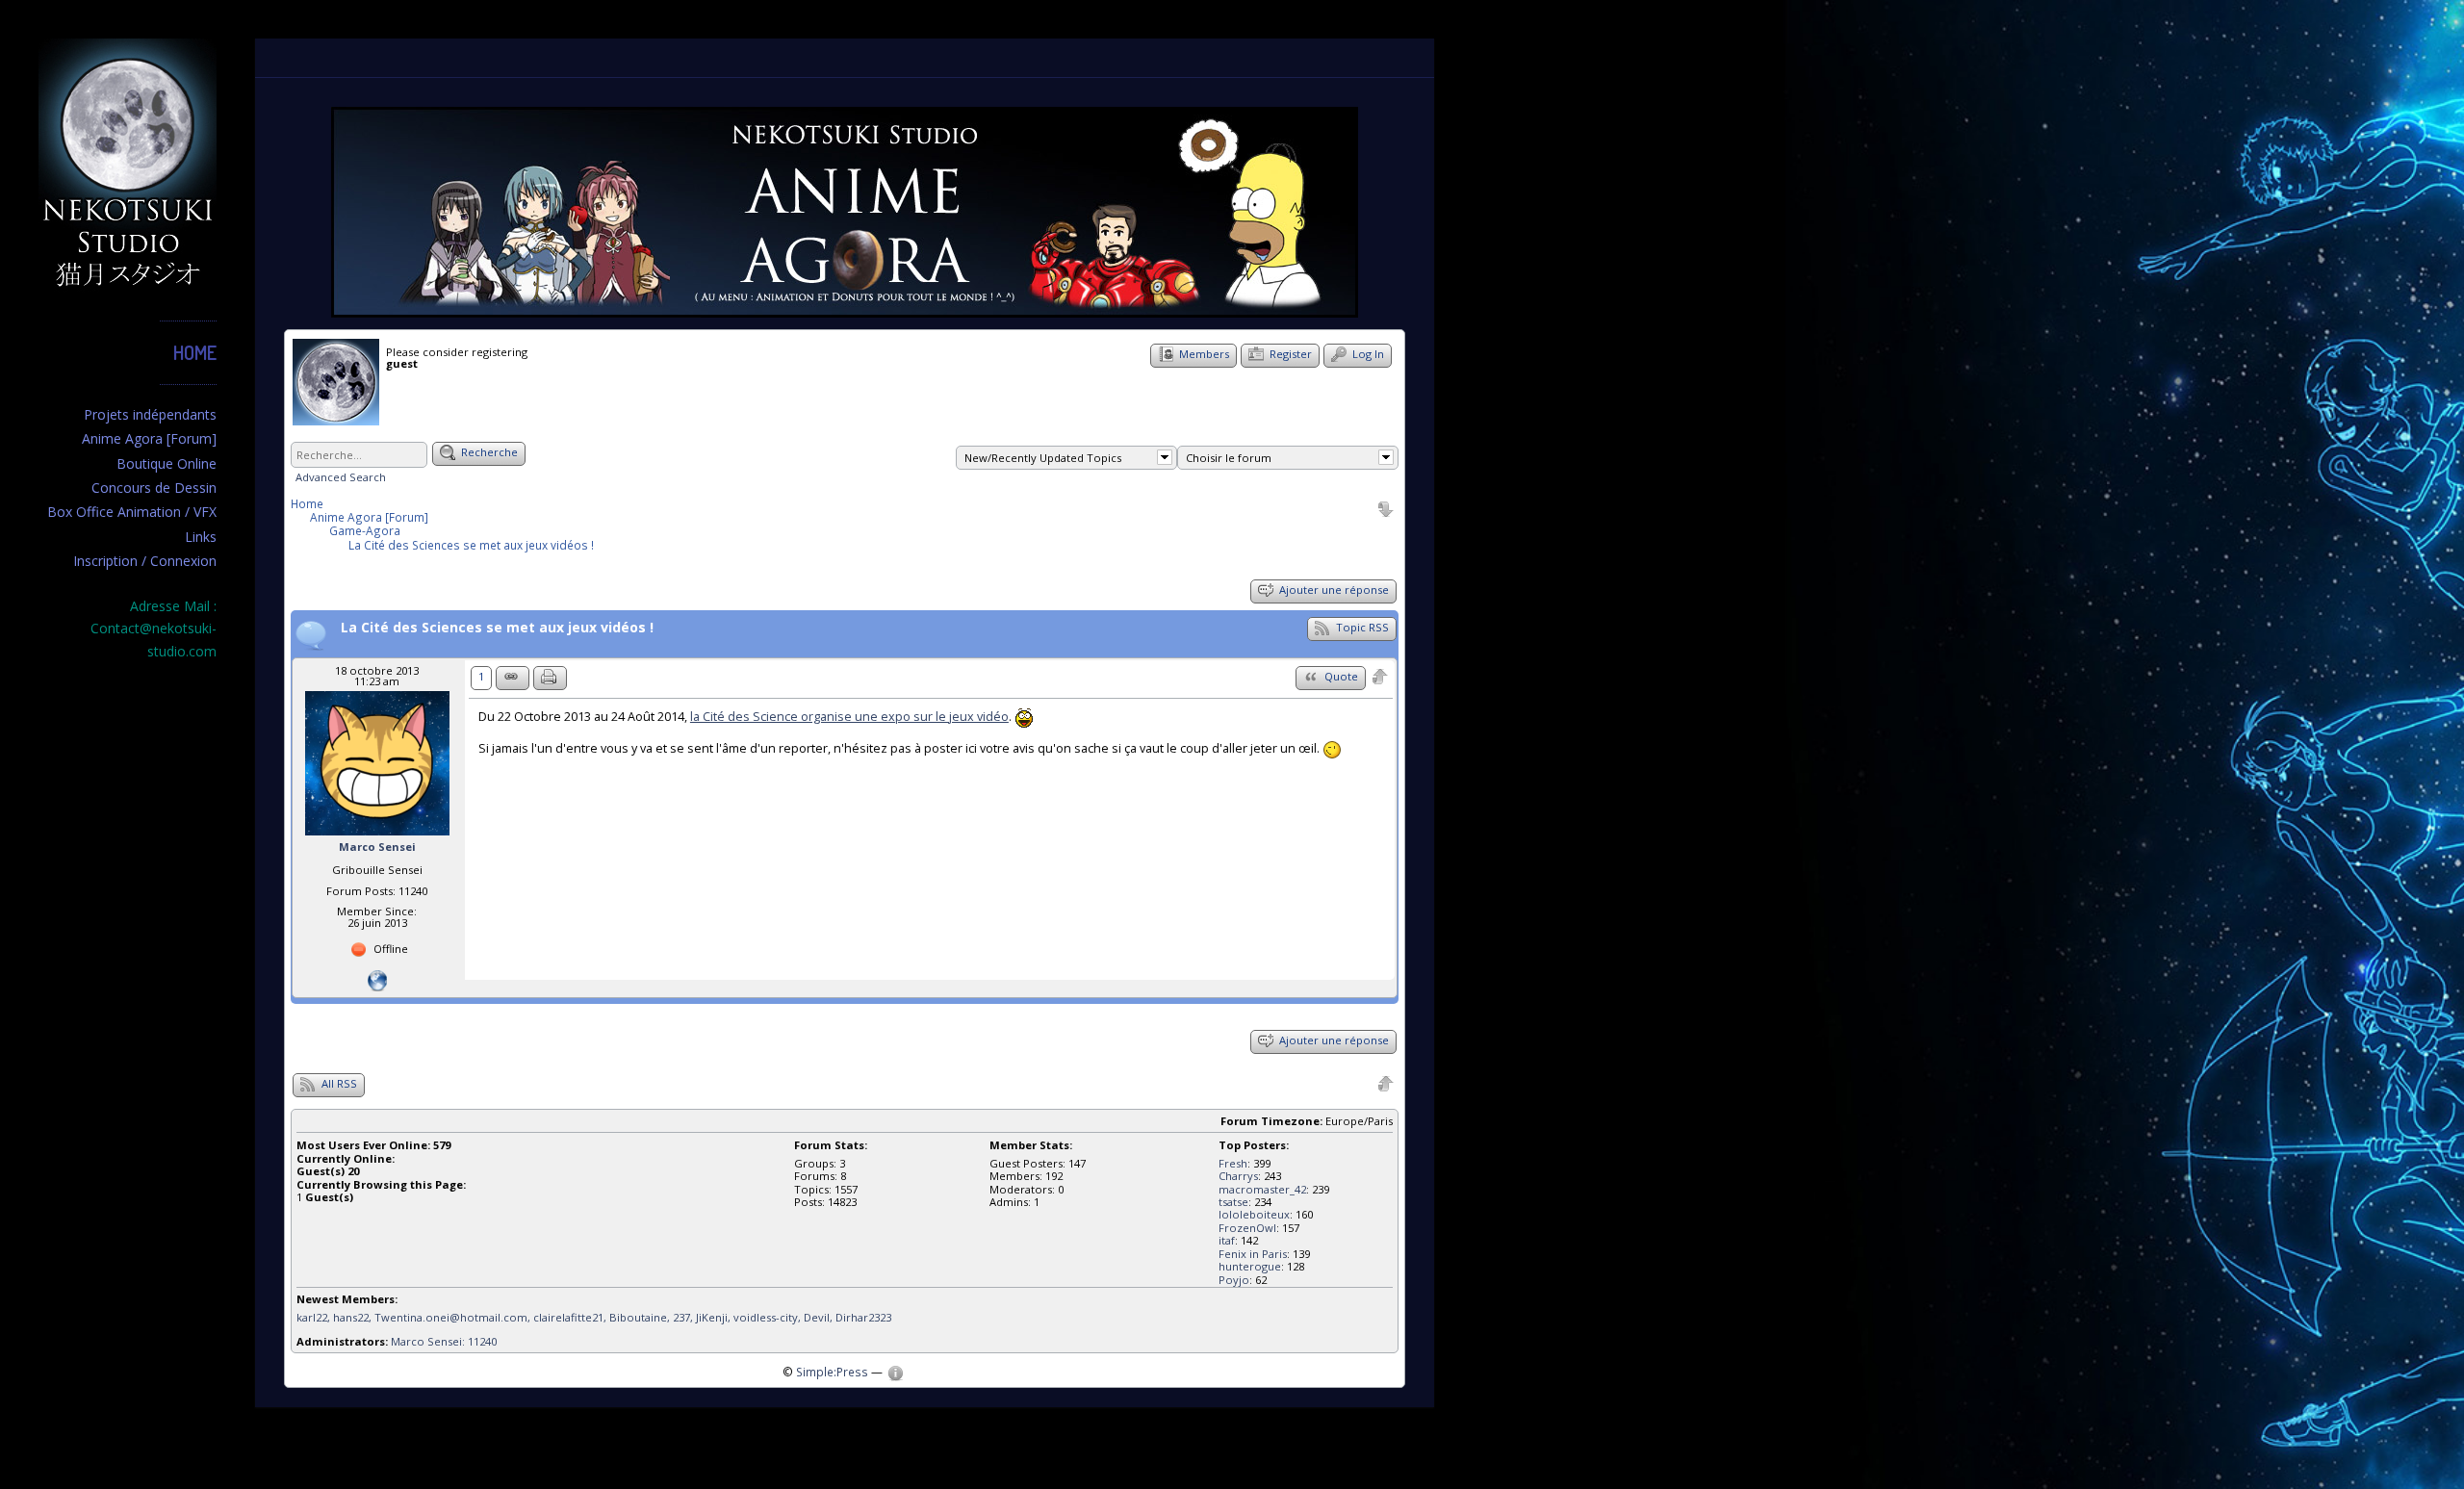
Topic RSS (1361, 627)
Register (1289, 354)
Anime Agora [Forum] (149, 438)
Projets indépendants (150, 414)
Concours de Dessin (154, 488)
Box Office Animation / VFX (132, 512)
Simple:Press (832, 1372)
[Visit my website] (377, 979)
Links (201, 537)
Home (195, 352)
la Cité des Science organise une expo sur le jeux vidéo (849, 717)
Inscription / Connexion (145, 561)
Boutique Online (167, 463)
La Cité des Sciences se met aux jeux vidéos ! (471, 545)
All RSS (338, 1083)
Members (1203, 354)
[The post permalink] (513, 678)
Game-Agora (365, 530)
